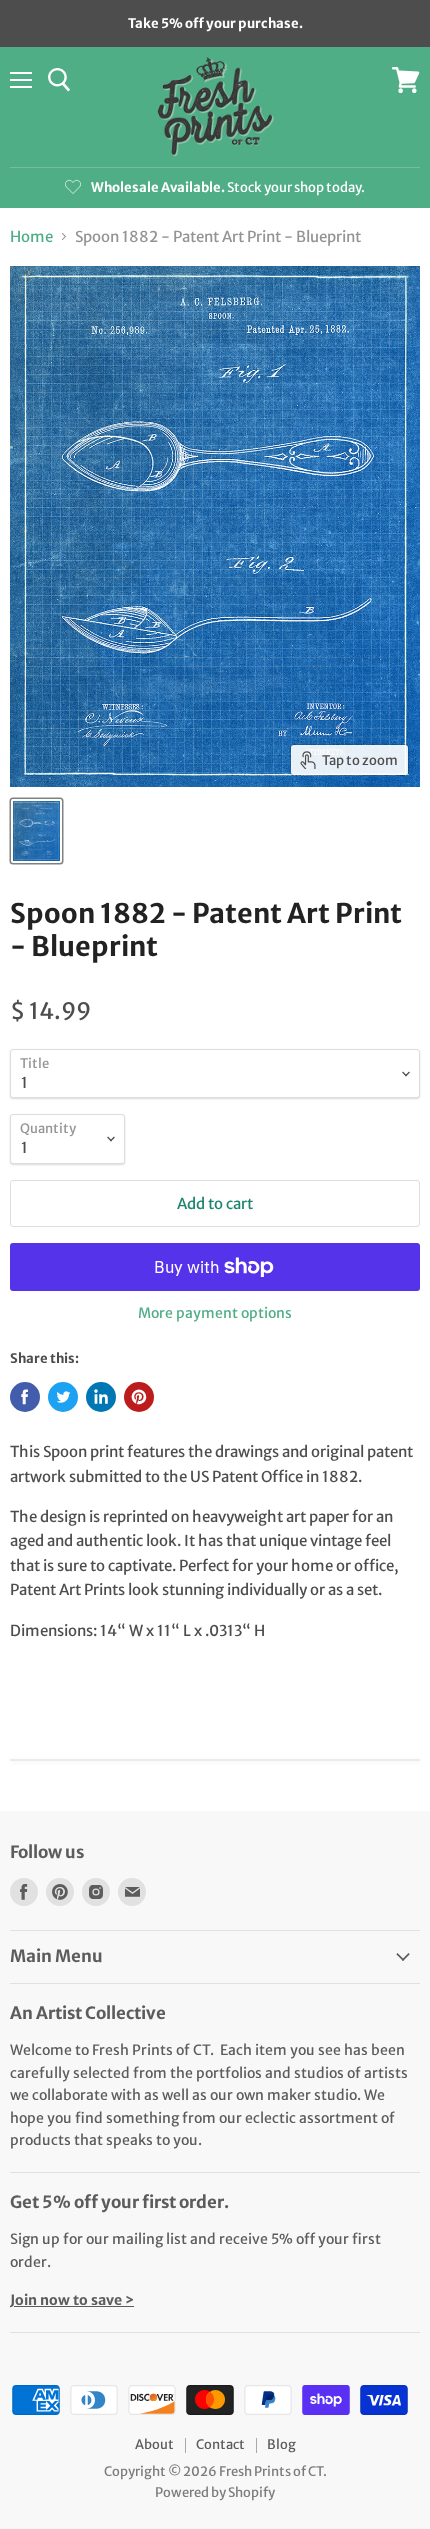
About (154, 2444)
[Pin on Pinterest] (139, 1397)
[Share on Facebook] (25, 1397)
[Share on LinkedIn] (101, 1397)
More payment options (215, 1313)
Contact (220, 2444)
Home (31, 236)
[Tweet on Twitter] (63, 1397)
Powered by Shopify (215, 2492)
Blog (281, 2444)
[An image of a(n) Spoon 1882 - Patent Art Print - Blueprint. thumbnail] (36, 831)
